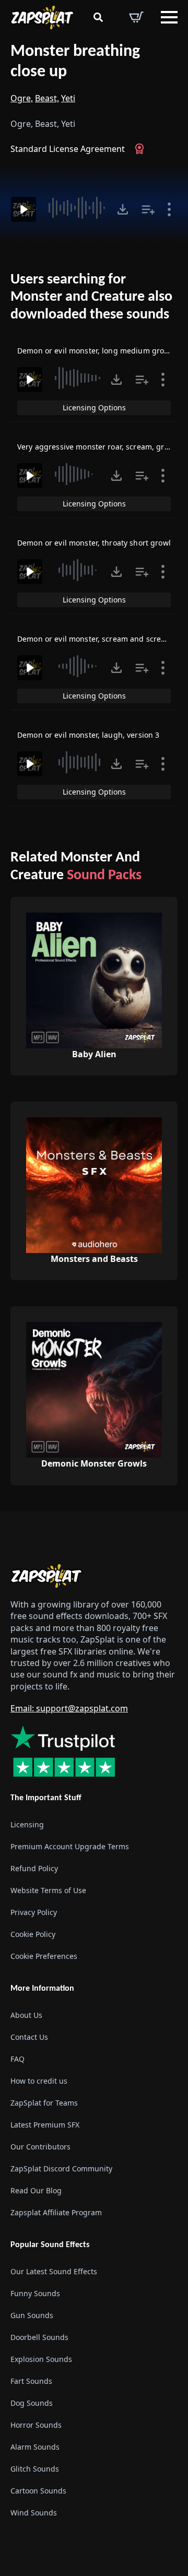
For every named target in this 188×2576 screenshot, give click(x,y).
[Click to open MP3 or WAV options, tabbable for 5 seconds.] (123, 209)
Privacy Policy (34, 1912)
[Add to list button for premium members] (148, 209)
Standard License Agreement (68, 149)
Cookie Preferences (44, 1956)
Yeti (68, 98)
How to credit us (39, 2081)
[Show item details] (169, 209)
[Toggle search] (98, 17)
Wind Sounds (34, 2513)
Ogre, (22, 98)
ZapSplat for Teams (44, 2103)
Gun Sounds (32, 2315)
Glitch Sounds (35, 2469)
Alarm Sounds (35, 2447)
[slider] (78, 208)
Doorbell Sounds (39, 2337)
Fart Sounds (31, 2381)
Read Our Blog (36, 2190)
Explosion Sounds (41, 2359)
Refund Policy (34, 1868)
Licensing (27, 1824)
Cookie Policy (33, 1934)
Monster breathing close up (75, 62)
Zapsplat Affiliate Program (56, 2212)
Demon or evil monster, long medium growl (95, 351)
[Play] (23, 209)
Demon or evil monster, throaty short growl (94, 543)
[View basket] (136, 17)
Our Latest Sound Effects (54, 2271)
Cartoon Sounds (38, 2491)
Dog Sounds (32, 2403)
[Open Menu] (169, 17)
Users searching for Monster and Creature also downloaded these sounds (91, 297)
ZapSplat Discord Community (61, 2169)
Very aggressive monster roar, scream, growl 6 (100, 447)
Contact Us (29, 2037)
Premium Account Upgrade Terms (70, 1846)
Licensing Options (94, 407)
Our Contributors (40, 2147)
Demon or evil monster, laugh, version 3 (88, 735)
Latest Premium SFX (45, 2125)
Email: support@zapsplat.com (69, 1708)
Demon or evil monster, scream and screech (96, 639)
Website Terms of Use (48, 1890)
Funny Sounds (35, 2293)
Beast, (47, 98)
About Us (26, 2015)
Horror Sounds (36, 2425)
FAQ (17, 2059)
